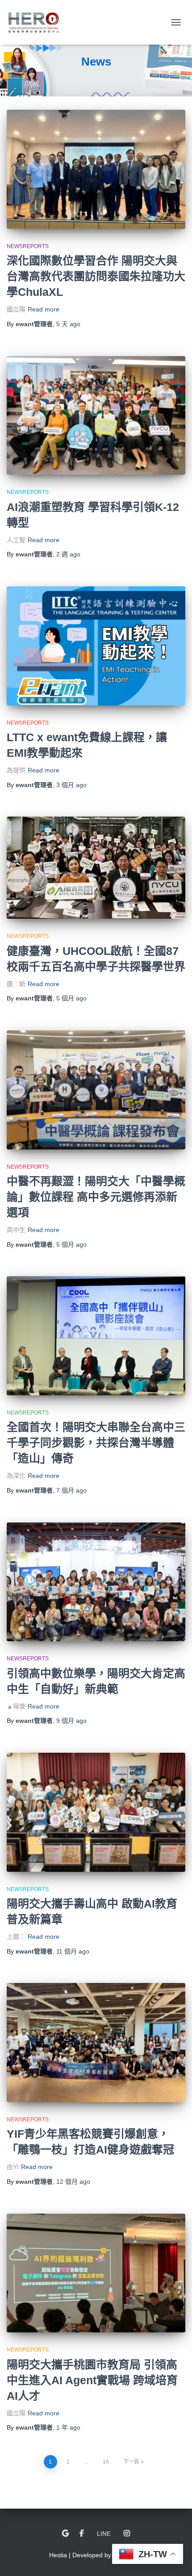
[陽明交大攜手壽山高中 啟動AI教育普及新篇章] (96, 1812)
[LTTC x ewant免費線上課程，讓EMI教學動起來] (96, 646)
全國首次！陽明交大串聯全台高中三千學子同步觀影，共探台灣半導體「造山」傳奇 (96, 1443)
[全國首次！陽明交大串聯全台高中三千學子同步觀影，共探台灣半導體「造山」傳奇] (96, 1336)
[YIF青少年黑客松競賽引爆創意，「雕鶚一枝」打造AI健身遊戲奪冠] (96, 2043)
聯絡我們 (65, 2534)
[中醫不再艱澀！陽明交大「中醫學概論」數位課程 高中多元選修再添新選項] (96, 1090)
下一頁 (131, 2462)
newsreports (28, 246)
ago (68, 324)
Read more (44, 309)
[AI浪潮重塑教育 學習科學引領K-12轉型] (96, 416)
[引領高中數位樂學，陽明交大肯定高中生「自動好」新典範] (96, 1582)
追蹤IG (127, 2534)
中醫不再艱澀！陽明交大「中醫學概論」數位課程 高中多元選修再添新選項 (96, 1197)
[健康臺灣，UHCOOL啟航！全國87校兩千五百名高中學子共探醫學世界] (96, 868)
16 (106, 2462)
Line (104, 2534)
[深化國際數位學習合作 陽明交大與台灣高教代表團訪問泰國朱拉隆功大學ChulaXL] (96, 169)
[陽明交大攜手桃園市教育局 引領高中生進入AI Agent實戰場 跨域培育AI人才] (96, 2273)
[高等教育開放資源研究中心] (37, 22)
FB (82, 2534)
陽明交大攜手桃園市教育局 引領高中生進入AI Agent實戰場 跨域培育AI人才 (92, 2380)
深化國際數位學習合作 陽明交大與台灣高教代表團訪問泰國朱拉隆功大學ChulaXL (96, 276)
